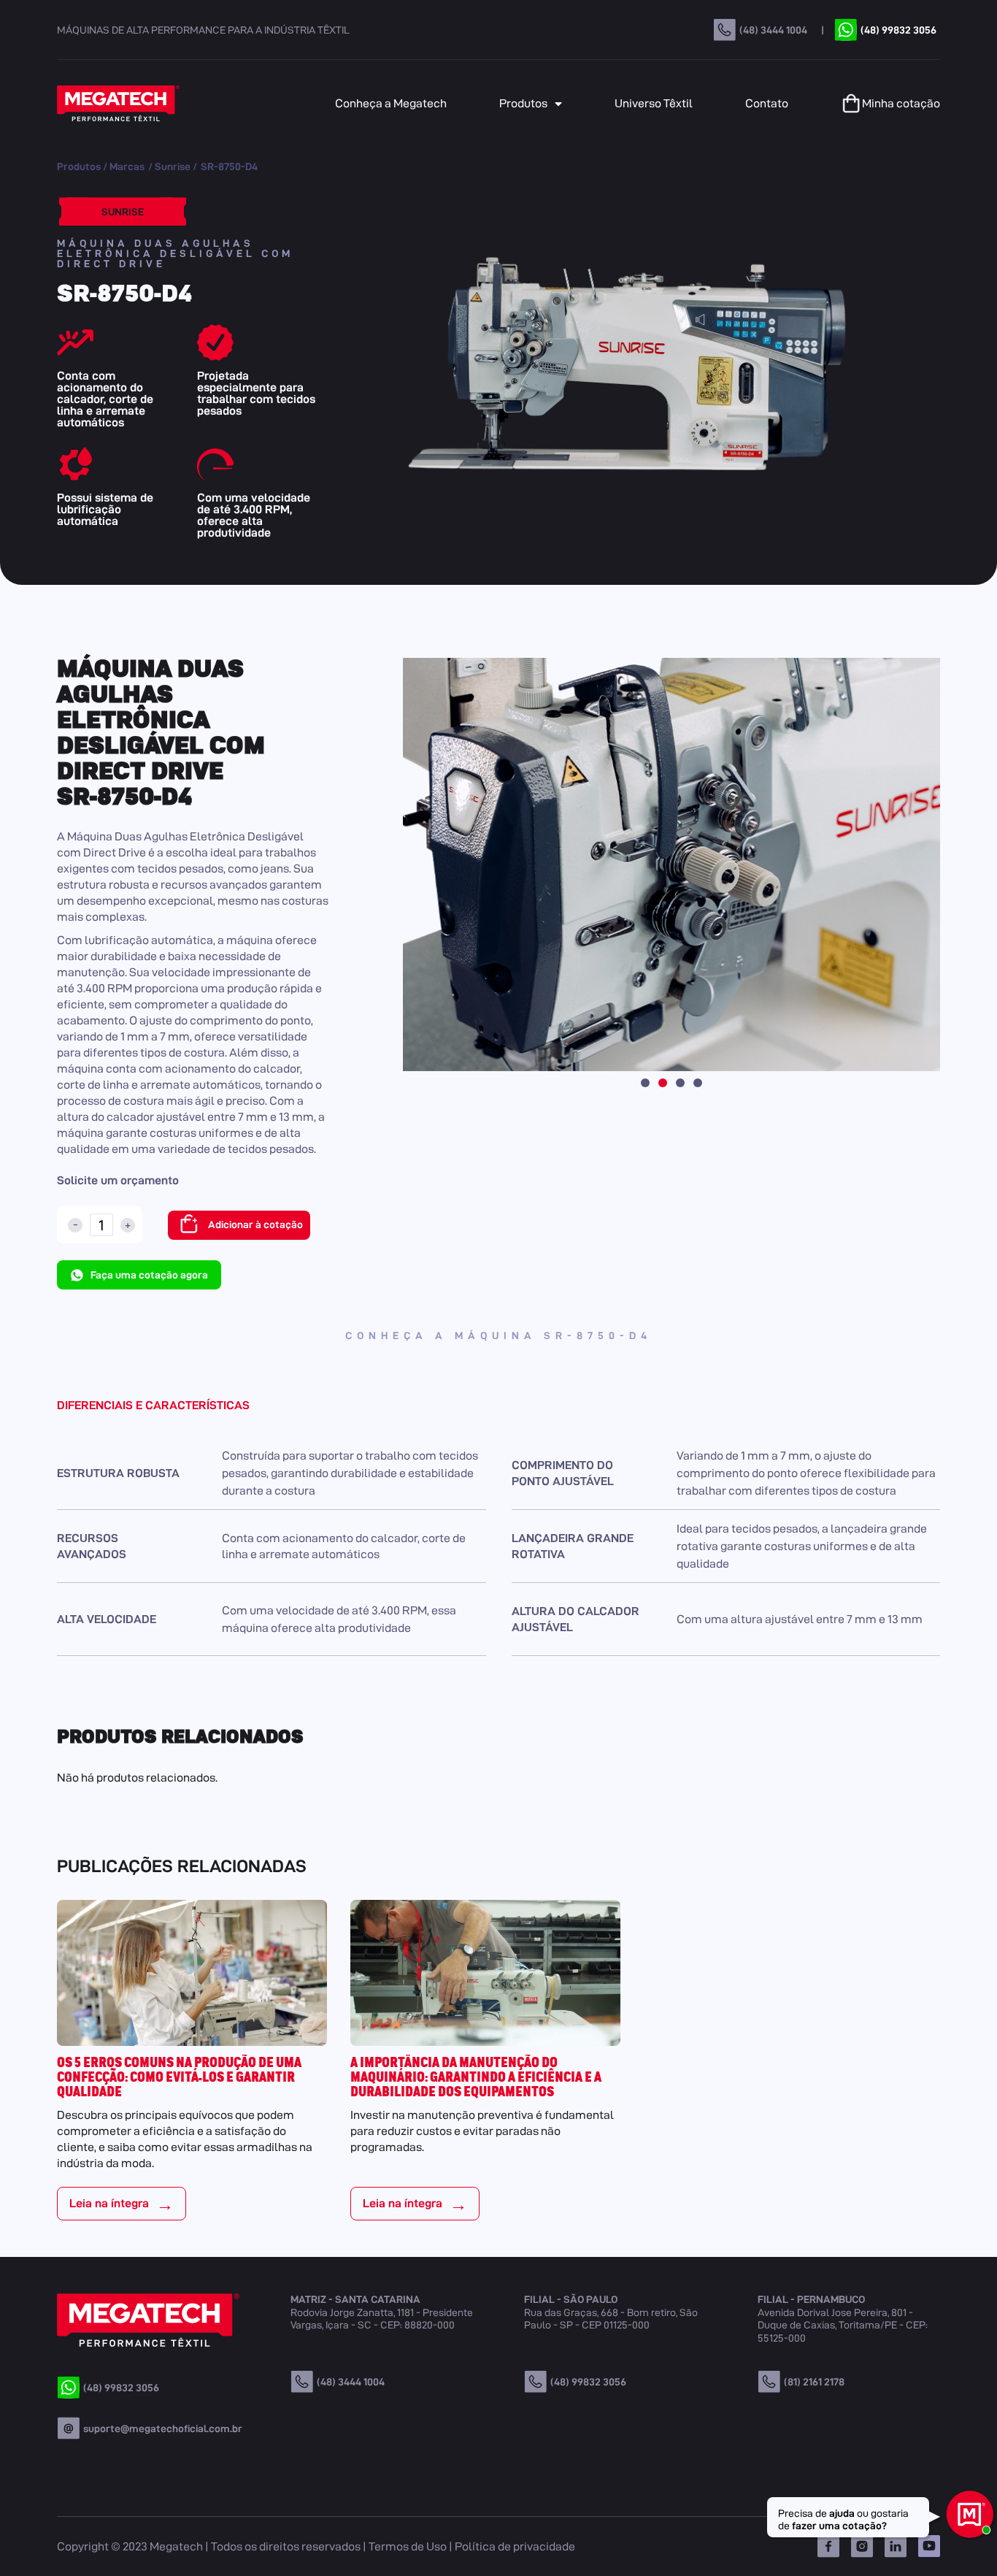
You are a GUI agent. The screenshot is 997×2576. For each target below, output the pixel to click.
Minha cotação (901, 103)
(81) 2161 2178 (814, 2382)
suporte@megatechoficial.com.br (163, 2429)
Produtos (523, 103)
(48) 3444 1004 (773, 30)
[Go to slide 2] (663, 1083)
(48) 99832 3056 (898, 30)
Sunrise (173, 166)
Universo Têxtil (654, 103)
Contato (767, 103)
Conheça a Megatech (391, 103)
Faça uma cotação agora (149, 1275)
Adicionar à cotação (255, 1224)
